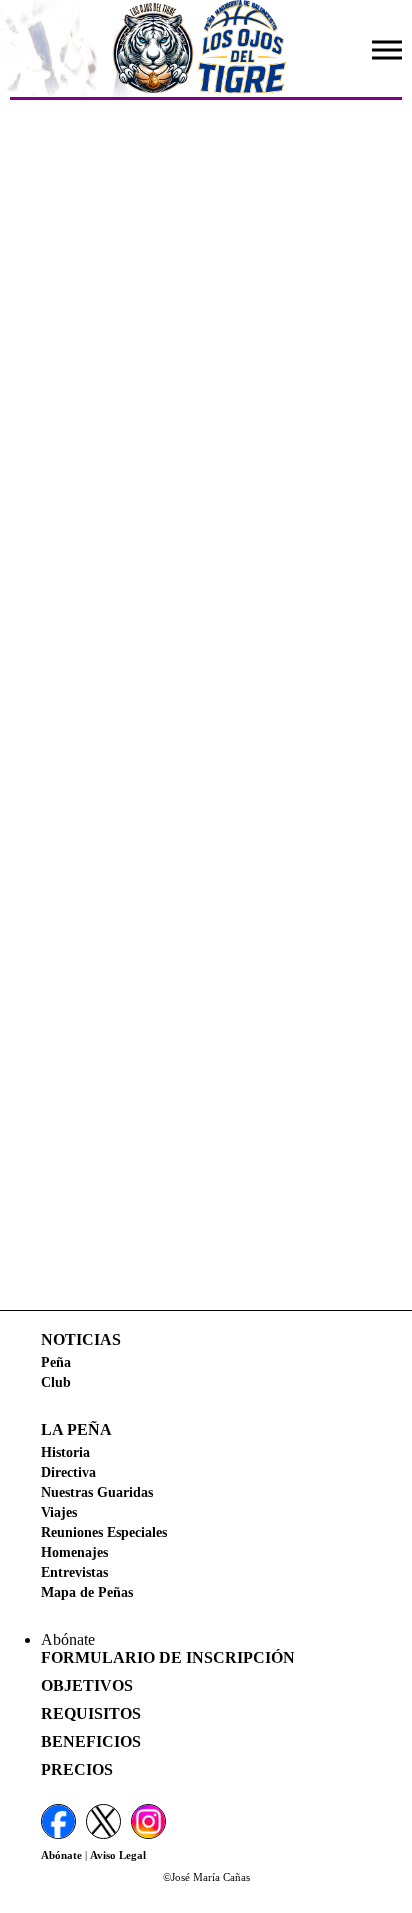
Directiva (68, 1472)
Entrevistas (74, 1572)
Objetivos (87, 1685)
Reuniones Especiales (104, 1532)
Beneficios (91, 1741)
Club (56, 1382)
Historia (65, 1452)
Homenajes (74, 1552)
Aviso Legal (118, 1855)
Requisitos (91, 1713)
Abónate (61, 1855)
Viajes (59, 1512)
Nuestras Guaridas (97, 1492)
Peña (56, 1362)
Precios (77, 1769)
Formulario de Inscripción (168, 1657)
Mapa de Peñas (87, 1592)
